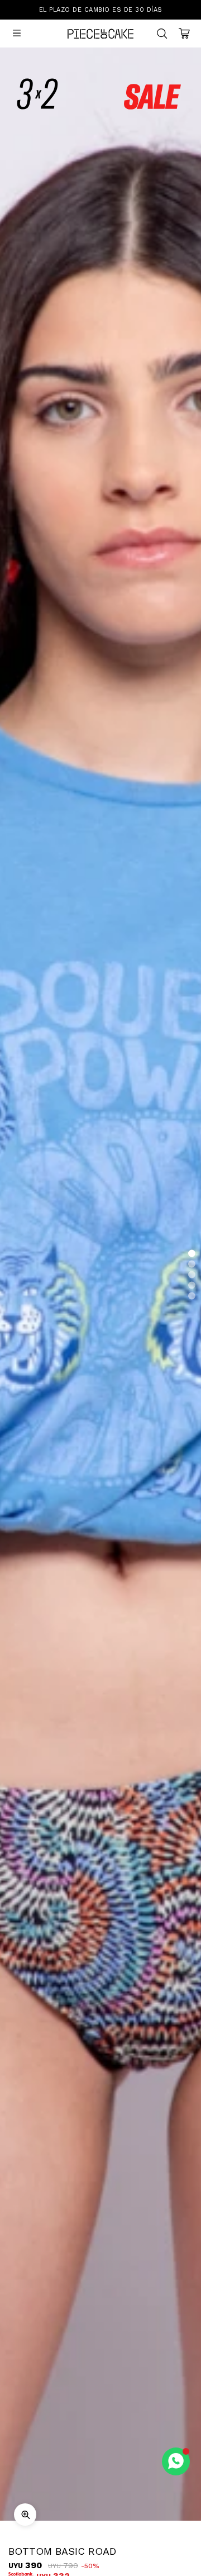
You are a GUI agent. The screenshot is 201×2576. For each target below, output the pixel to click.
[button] (192, 1254)
